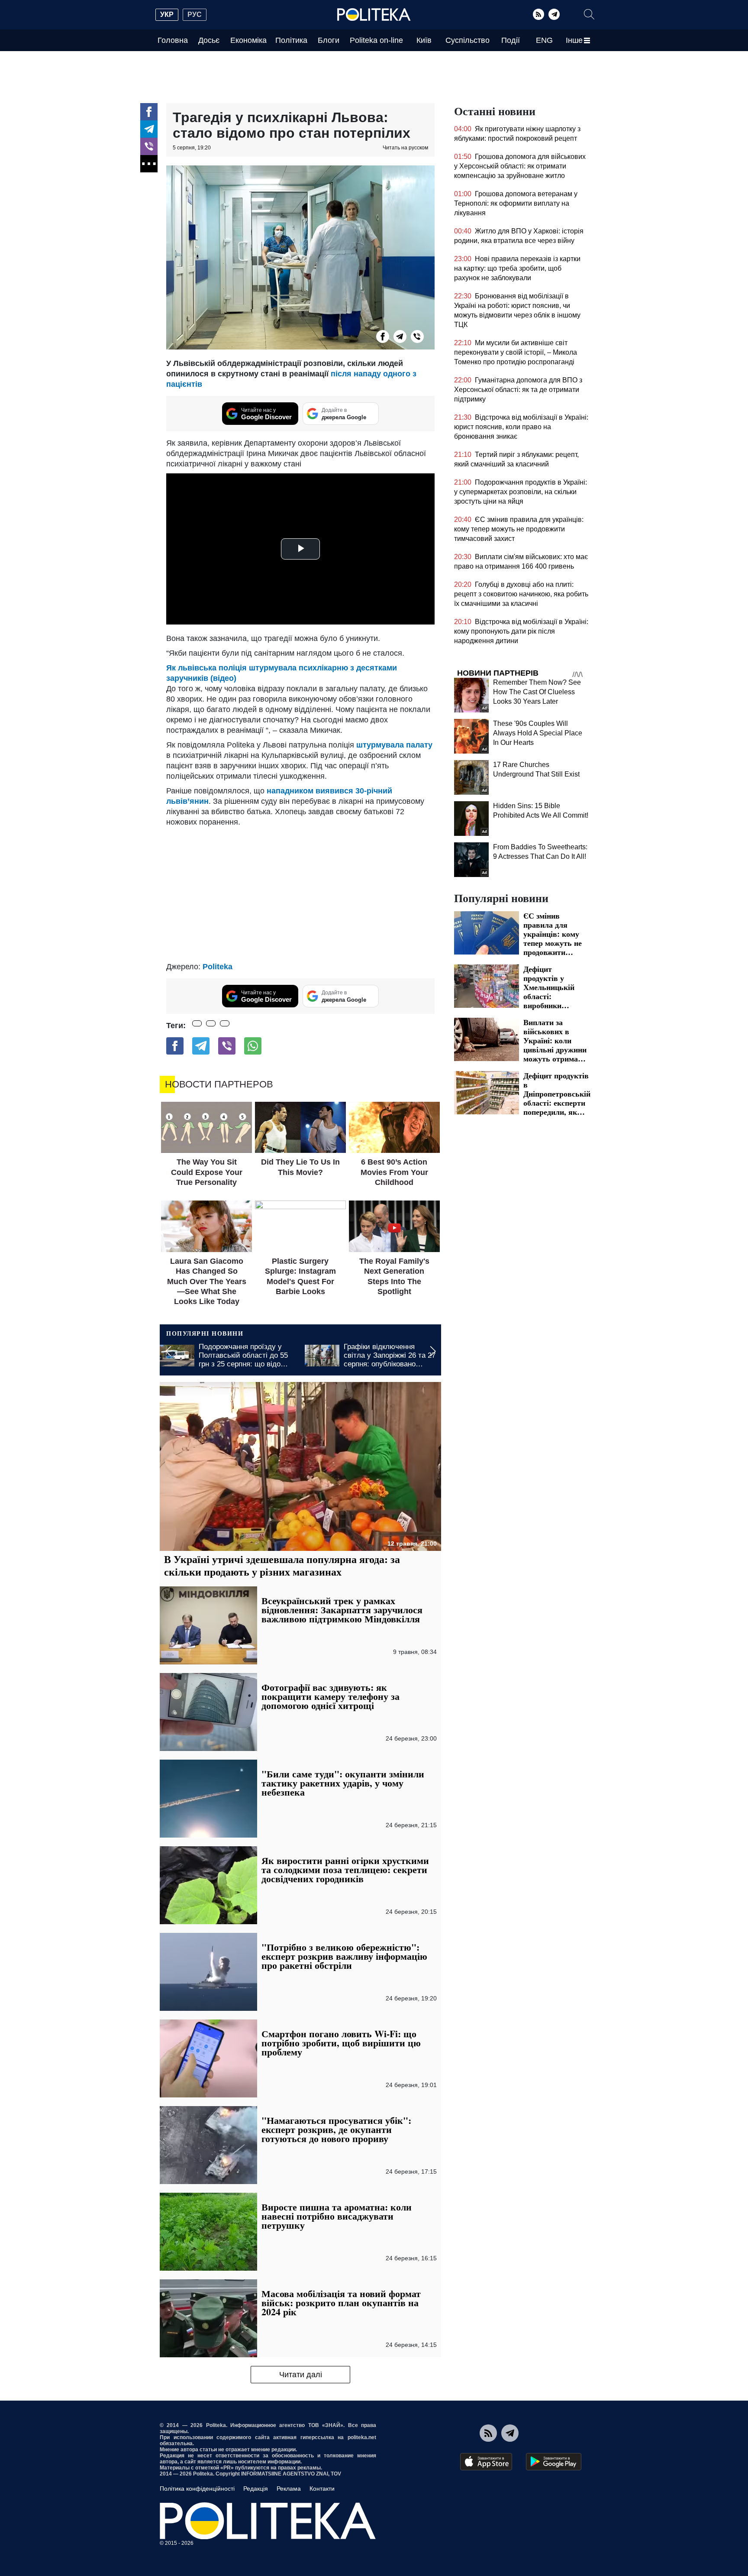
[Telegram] (554, 14)
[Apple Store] (486, 2462)
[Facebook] (149, 112)
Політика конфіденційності (197, 2489)
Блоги (329, 40)
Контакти (322, 2489)
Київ (424, 40)
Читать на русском (405, 148)
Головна (173, 40)
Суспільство (467, 40)
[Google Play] (554, 2462)
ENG (544, 40)
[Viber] (149, 146)
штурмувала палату (394, 745)
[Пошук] (589, 14)
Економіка (248, 40)
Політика (291, 40)
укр (167, 15)
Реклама (289, 2489)
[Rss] (538, 14)
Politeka (218, 967)
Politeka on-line (376, 40)
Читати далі (301, 2375)
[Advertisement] (300, 892)
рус (195, 15)
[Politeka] (374, 15)
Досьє (209, 40)
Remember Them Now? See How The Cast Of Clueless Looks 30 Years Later (537, 692)
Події (511, 40)
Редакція (256, 2489)
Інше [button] (574, 40)
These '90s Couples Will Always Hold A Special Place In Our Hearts (538, 733)
